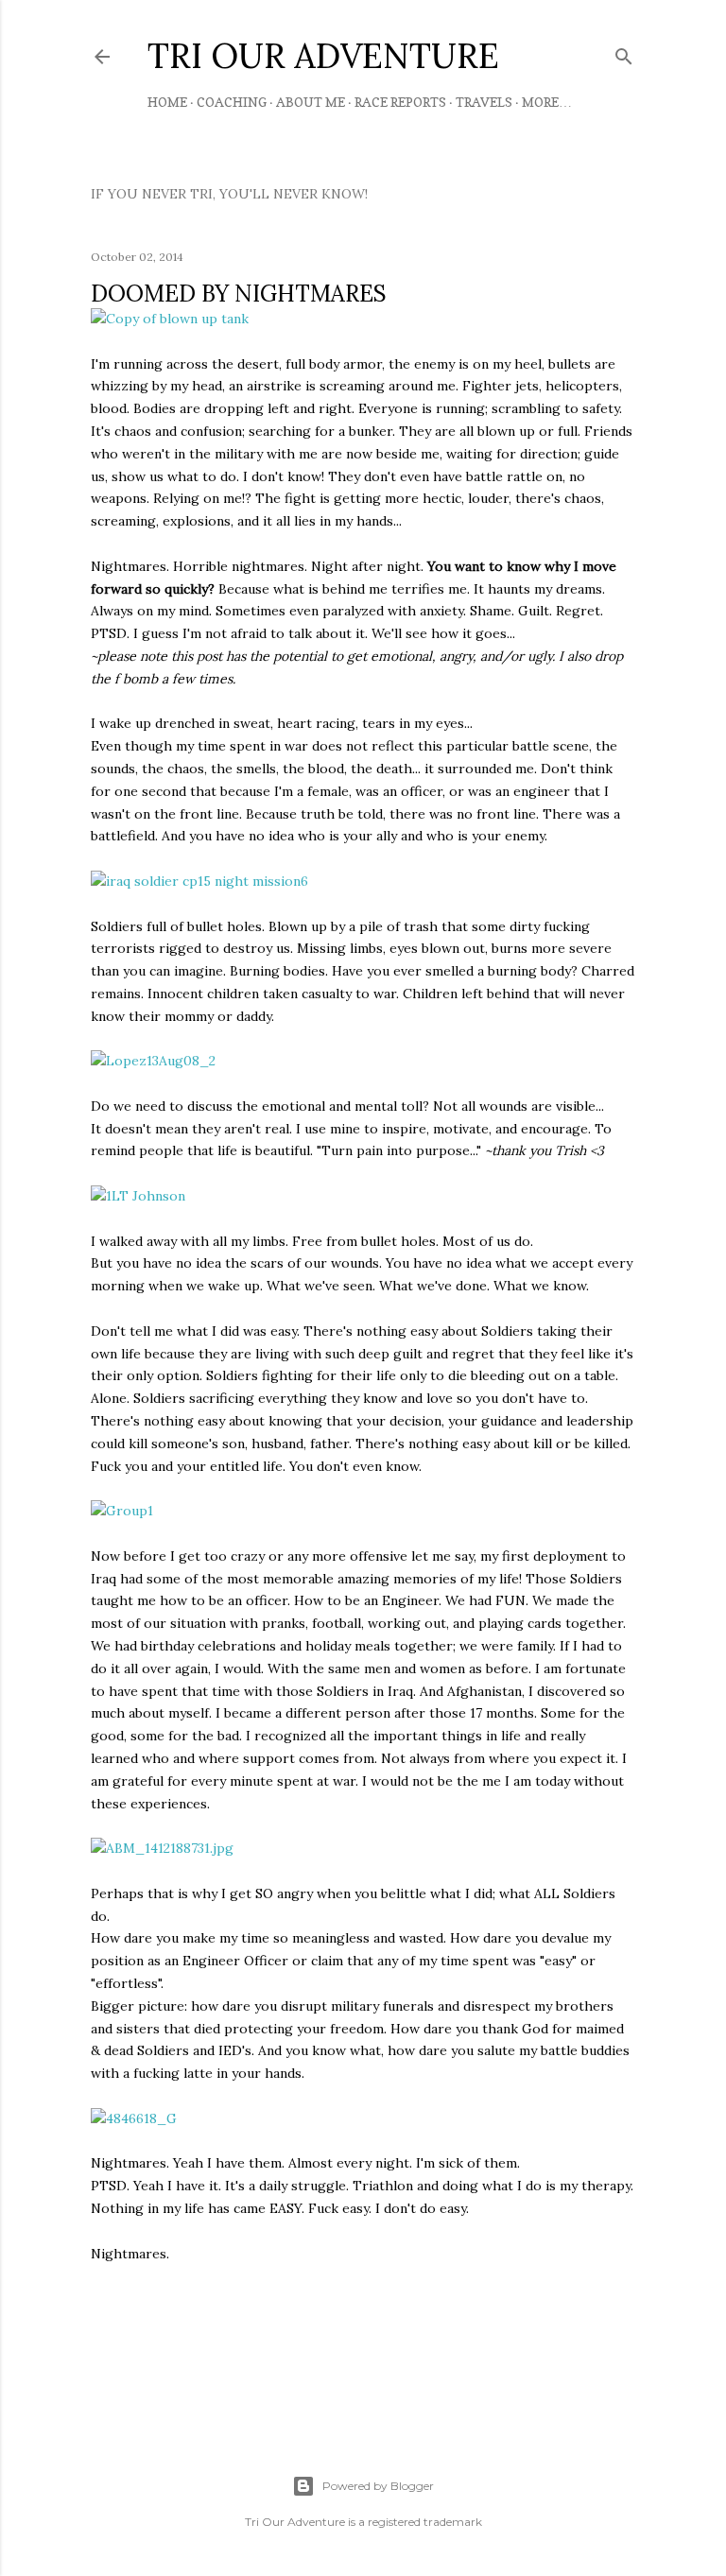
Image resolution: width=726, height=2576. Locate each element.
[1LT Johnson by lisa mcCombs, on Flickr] (138, 1196)
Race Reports (400, 102)
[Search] (624, 52)
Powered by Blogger (378, 2486)
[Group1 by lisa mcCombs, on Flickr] (122, 1511)
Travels (484, 102)
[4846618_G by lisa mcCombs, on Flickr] (134, 2118)
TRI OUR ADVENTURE (323, 56)
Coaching (232, 102)
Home (167, 102)
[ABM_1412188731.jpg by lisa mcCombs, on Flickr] (162, 1848)
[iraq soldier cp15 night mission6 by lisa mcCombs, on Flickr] (199, 881)
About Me (311, 102)
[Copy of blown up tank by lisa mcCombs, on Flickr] (170, 319)
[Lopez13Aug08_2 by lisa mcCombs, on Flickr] (153, 1061)
